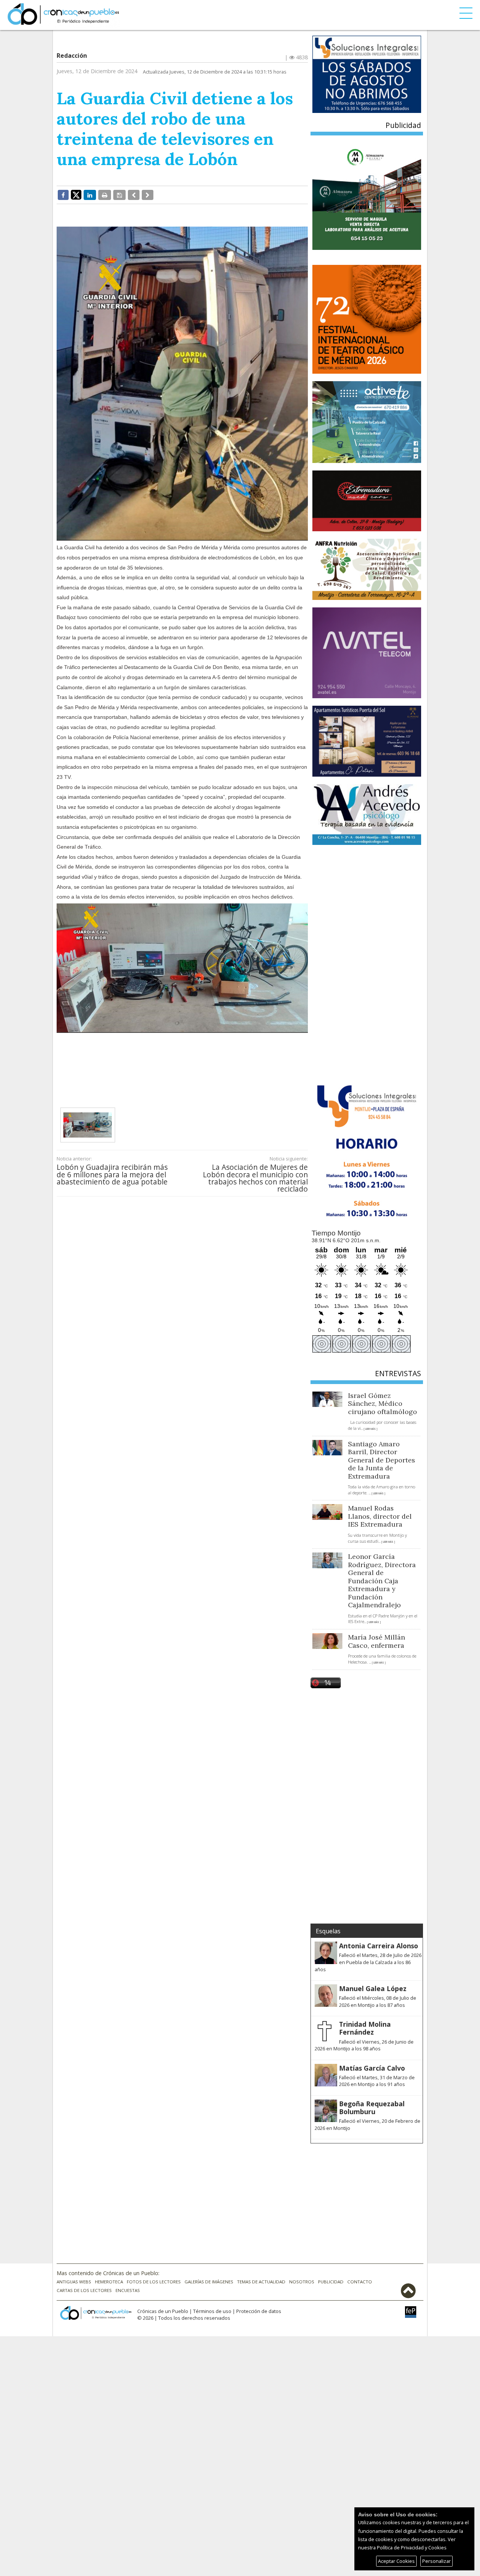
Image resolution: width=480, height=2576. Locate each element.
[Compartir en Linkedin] (90, 195)
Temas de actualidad (261, 2282)
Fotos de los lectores (154, 2282)
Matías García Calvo (372, 2068)
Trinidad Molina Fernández (365, 2028)
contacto (360, 2282)
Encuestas (128, 2290)
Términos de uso (212, 2311)
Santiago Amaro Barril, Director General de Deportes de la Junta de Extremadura (382, 1460)
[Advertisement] (182, 1064)
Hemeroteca (109, 2282)
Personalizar (436, 2561)
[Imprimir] (105, 195)
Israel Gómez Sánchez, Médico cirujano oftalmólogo (382, 1404)
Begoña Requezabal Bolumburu (372, 2108)
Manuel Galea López (373, 1988)
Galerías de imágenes (209, 2282)
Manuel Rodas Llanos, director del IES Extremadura (380, 1516)
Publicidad (331, 2282)
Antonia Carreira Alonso (379, 1946)
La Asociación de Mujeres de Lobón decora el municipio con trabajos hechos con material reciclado (255, 1178)
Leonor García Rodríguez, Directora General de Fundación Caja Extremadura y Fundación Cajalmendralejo (382, 1581)
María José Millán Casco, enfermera (376, 1641)
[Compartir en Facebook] (63, 195)
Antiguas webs (74, 2282)
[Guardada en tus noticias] (119, 195)
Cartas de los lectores (84, 2290)
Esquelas (328, 1931)
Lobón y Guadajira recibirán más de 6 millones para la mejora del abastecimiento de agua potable (112, 1174)
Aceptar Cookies (396, 2561)
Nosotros (302, 2282)
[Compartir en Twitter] (76, 194)
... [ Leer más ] (369, 1429)
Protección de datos (259, 2311)
